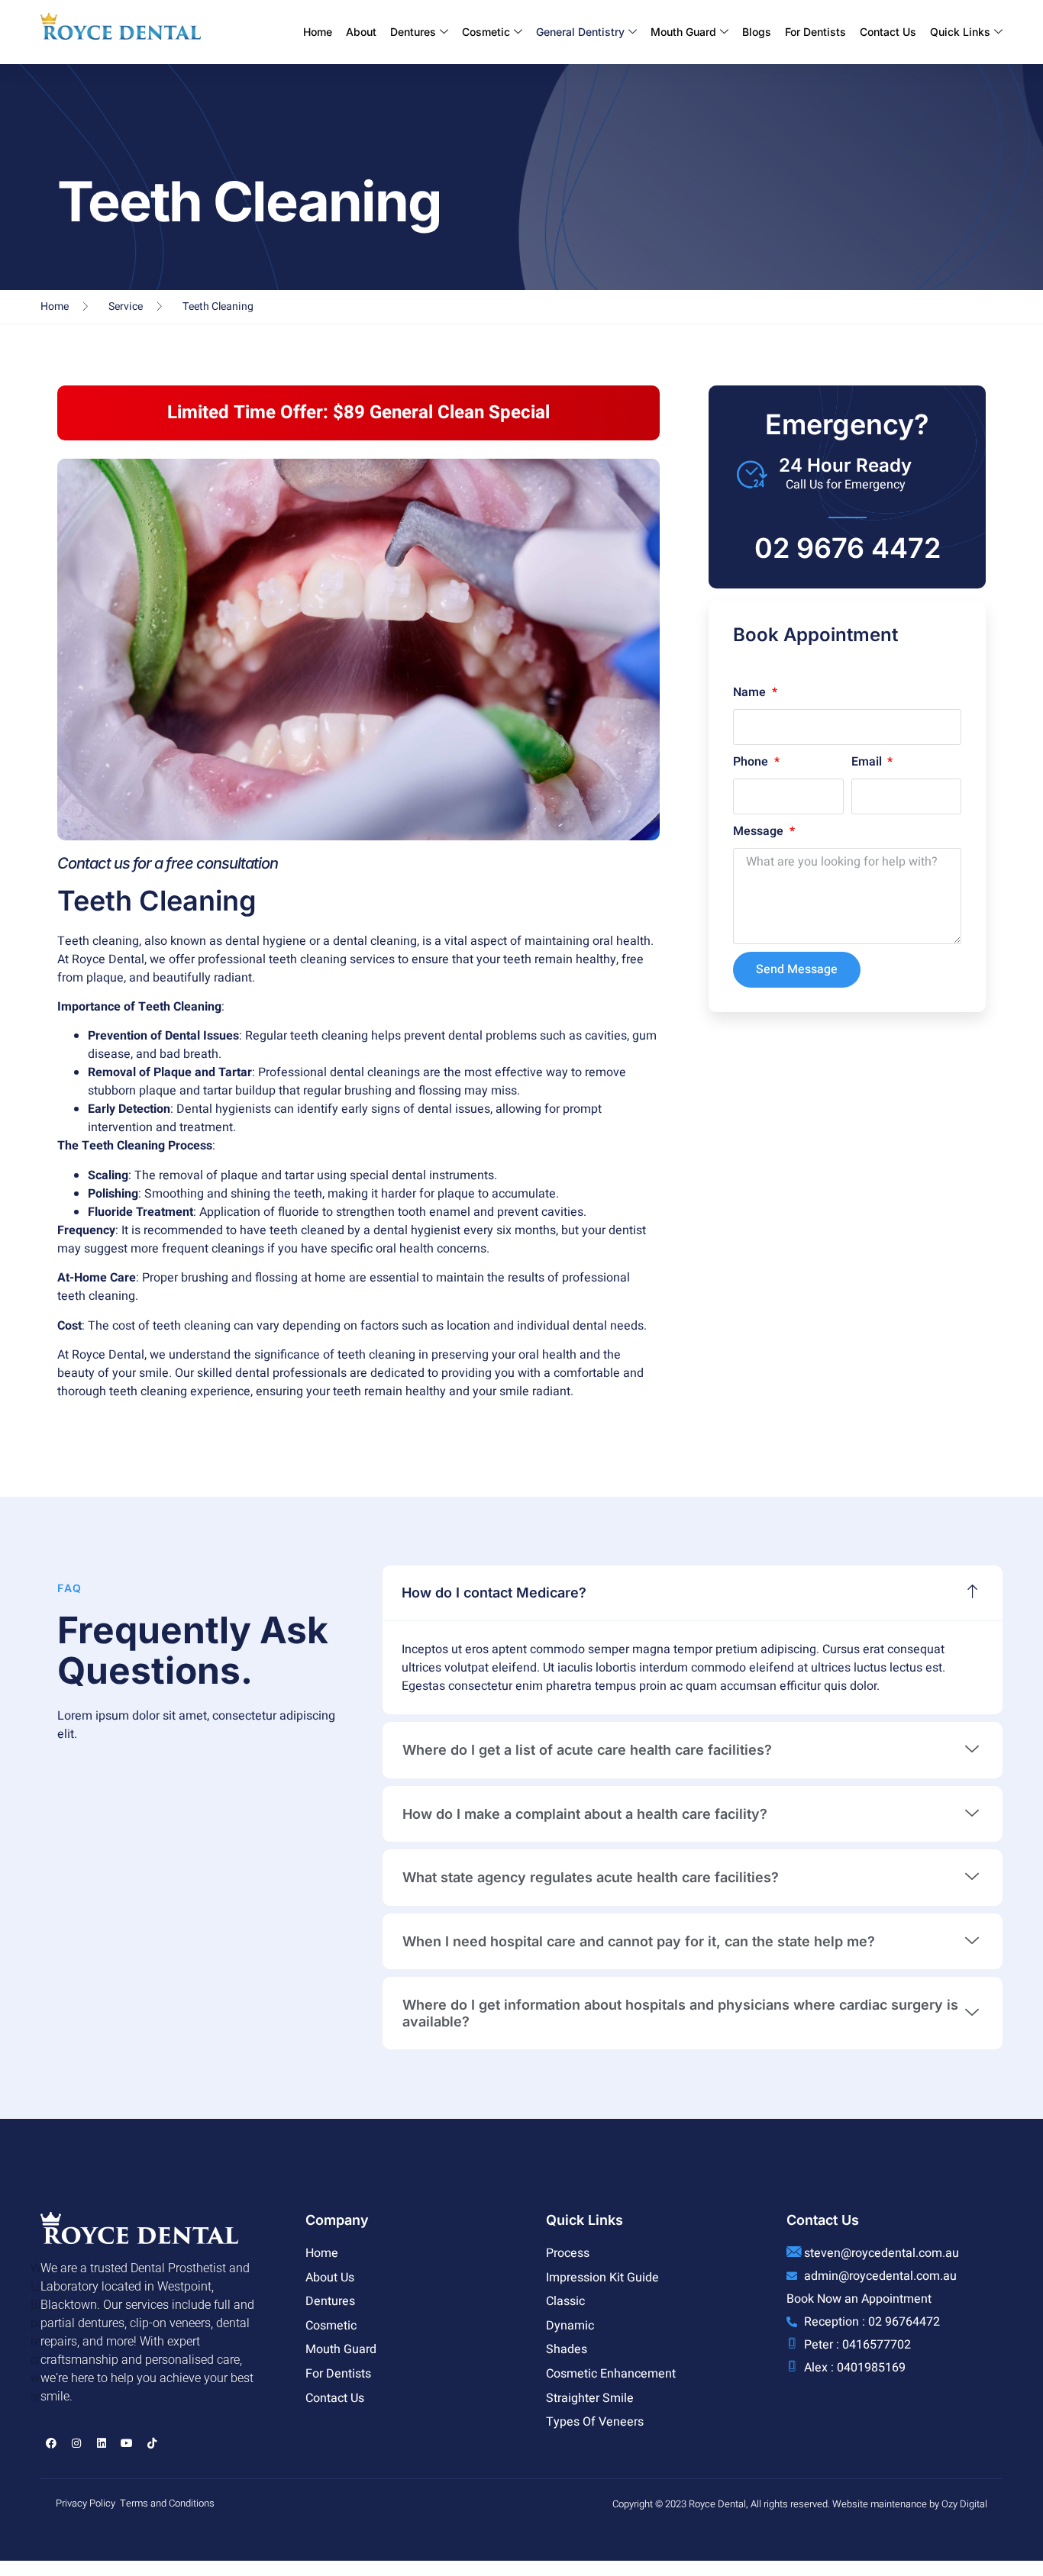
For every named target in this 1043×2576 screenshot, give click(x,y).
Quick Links (960, 32)
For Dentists (815, 32)
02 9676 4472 (848, 548)
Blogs (757, 32)
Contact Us (888, 32)
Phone (752, 762)
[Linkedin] (102, 2443)
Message (760, 831)
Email (868, 762)
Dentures (413, 32)
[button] (693, 1593)
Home (318, 32)
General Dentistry (580, 32)
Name (751, 692)
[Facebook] (51, 2443)
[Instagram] (76, 2443)
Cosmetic (486, 32)
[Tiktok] (152, 2443)
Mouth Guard (683, 32)
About (361, 32)
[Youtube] (127, 2443)
